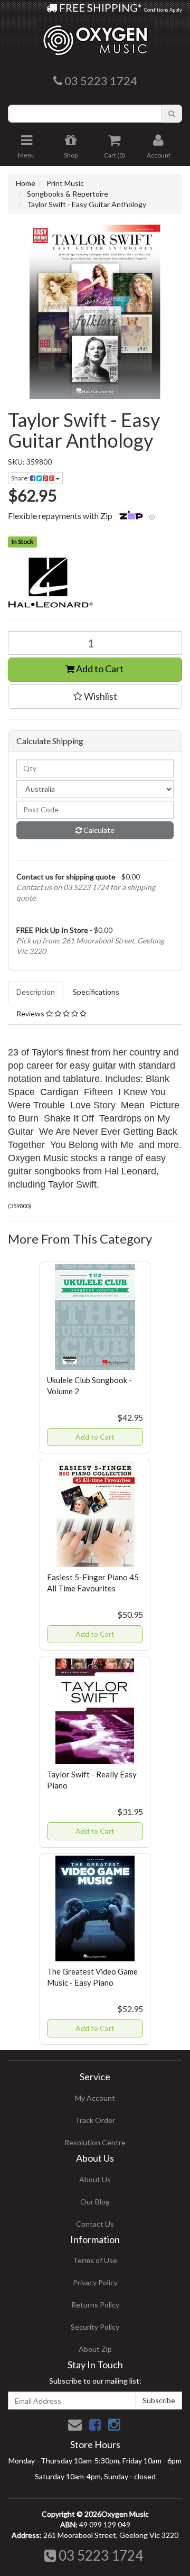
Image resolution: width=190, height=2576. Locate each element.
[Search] (172, 114)
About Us (95, 2179)
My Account (95, 2098)
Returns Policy (95, 2305)
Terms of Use (95, 2260)
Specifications (96, 992)
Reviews (31, 1013)
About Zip (95, 2349)
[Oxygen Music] (95, 36)
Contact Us (95, 2224)
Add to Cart (99, 669)
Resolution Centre (95, 2142)
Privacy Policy (95, 2282)
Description (36, 992)
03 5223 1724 (99, 2555)
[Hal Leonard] (95, 583)
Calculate (98, 830)
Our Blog (95, 2202)
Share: (21, 478)
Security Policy (95, 2327)
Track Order (95, 2120)
